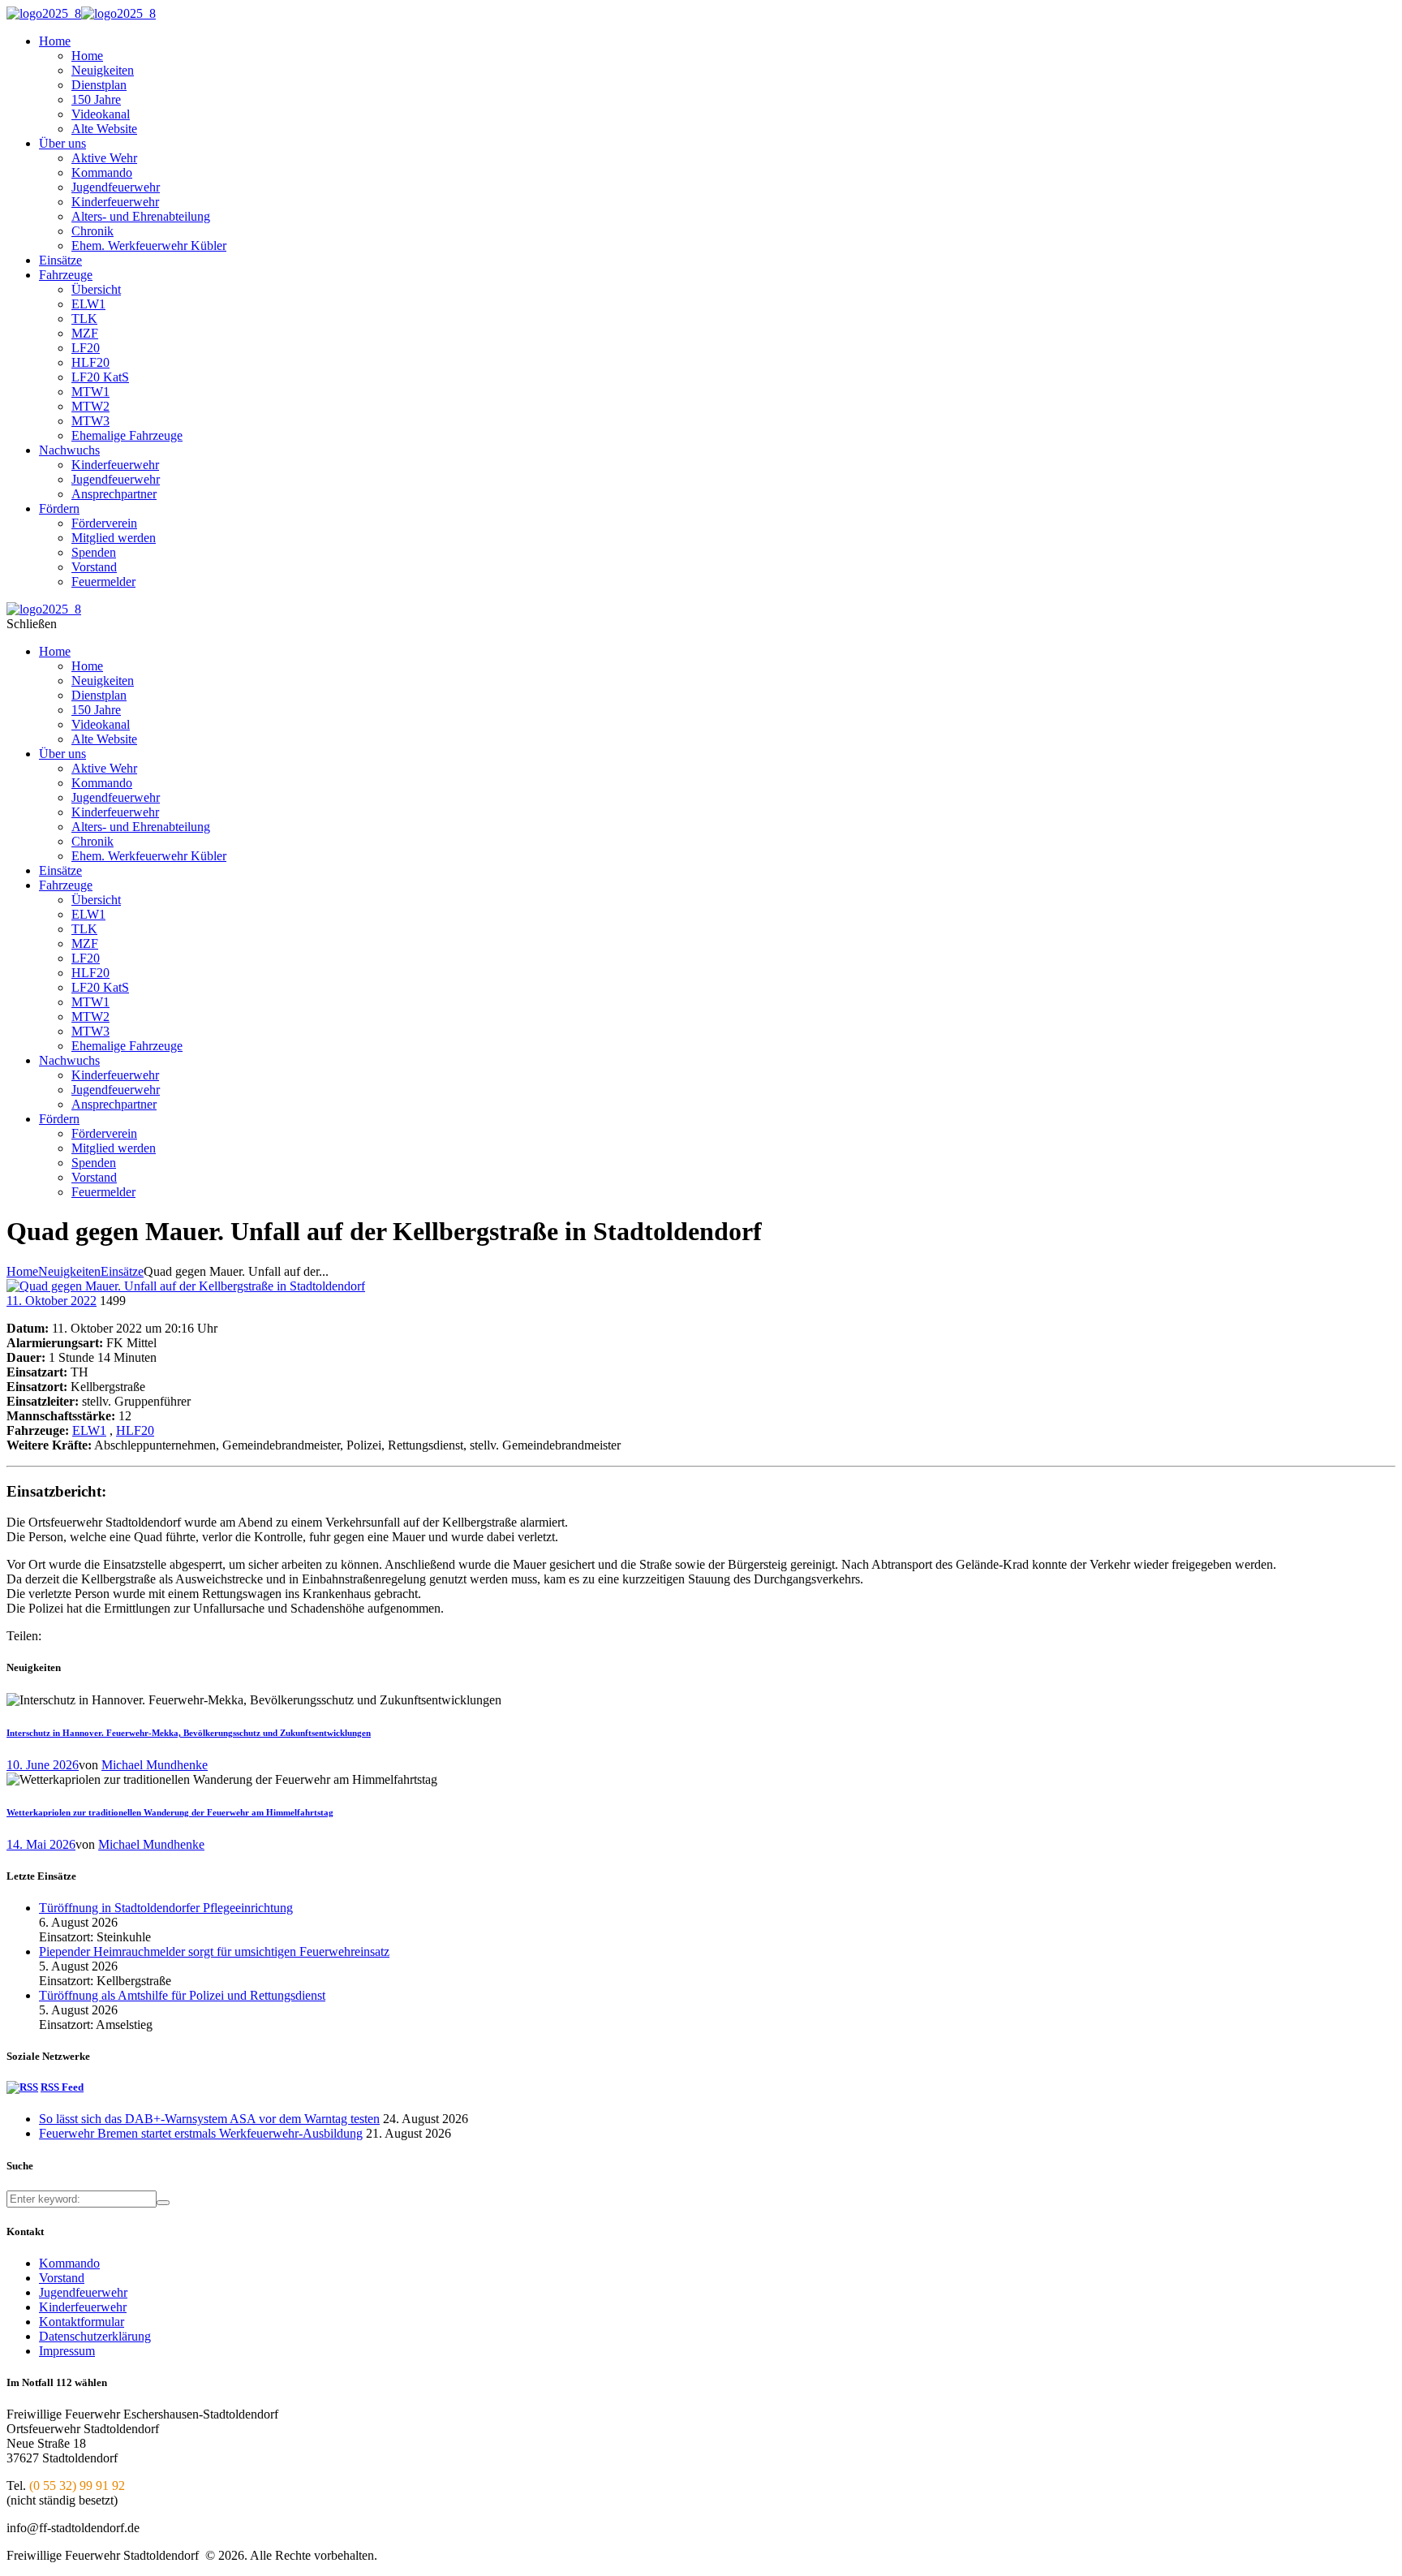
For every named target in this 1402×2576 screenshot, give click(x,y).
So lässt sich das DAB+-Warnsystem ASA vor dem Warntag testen (209, 2119)
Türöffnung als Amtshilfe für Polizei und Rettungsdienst (182, 1995)
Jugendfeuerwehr (83, 2292)
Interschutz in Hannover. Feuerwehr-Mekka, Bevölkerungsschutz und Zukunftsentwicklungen (189, 1733)
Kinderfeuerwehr (83, 2307)
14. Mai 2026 (41, 1844)
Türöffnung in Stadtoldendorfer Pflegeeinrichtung (166, 1908)
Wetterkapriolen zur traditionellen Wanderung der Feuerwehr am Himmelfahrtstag (170, 1812)
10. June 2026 (43, 1765)
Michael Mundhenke (155, 1765)
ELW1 (89, 1430)
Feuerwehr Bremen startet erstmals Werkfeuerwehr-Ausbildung (201, 2133)
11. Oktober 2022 (52, 1301)
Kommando (69, 2263)
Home (22, 1271)
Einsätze (122, 1271)
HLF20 (135, 1430)
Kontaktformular (82, 2322)
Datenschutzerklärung (95, 2336)
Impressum (67, 2351)
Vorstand (62, 2278)
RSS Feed (62, 2087)
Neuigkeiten (69, 1271)
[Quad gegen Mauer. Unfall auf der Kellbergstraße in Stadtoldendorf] (186, 1286)
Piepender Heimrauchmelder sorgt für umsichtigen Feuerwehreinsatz (214, 1951)
